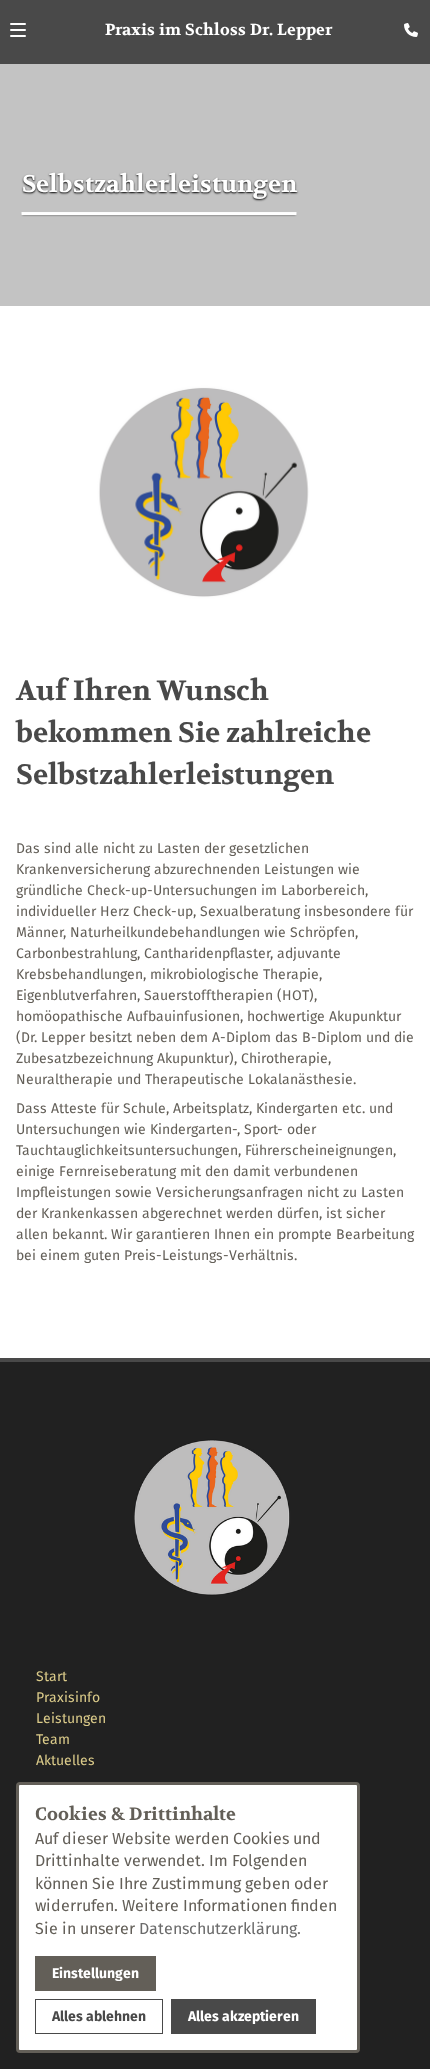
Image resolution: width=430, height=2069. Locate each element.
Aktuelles (65, 1760)
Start (51, 1676)
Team (53, 1739)
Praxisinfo (68, 1697)
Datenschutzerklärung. (220, 1928)
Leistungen (71, 1718)
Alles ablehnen (99, 2016)
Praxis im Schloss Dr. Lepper (218, 29)
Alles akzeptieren (243, 2016)
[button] (18, 30)
